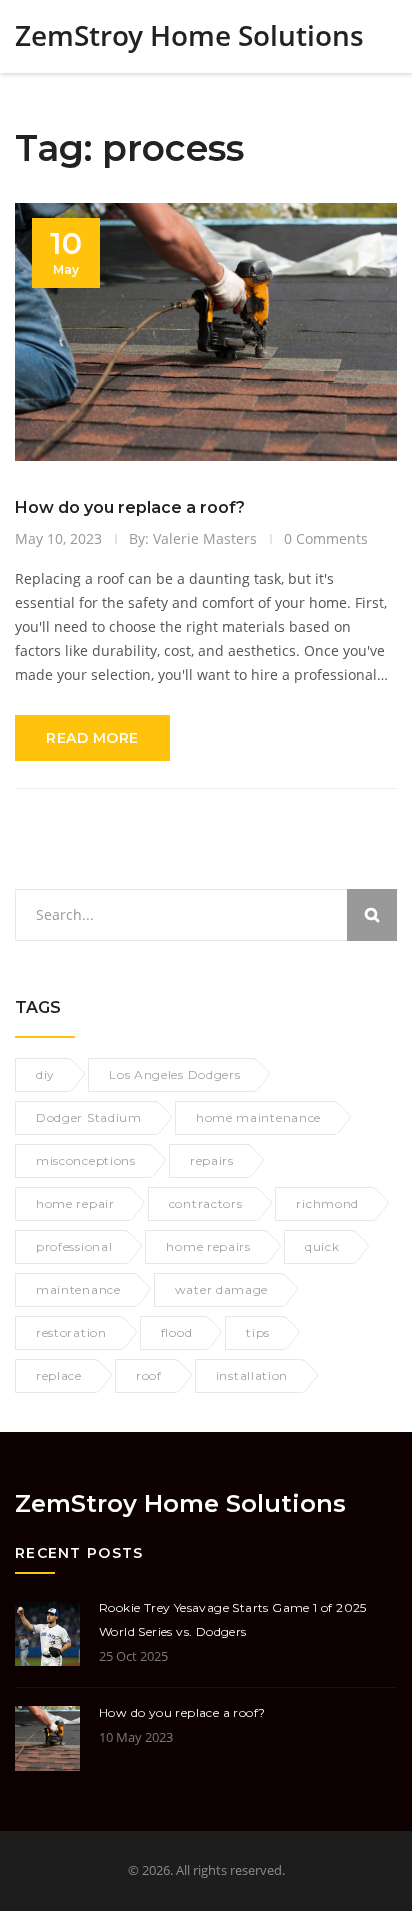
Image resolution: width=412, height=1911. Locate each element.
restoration (71, 1332)
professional (74, 1246)
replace (59, 1375)
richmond (327, 1203)
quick (322, 1246)
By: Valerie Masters (193, 538)
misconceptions (86, 1160)
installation (252, 1375)
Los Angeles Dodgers (174, 1074)
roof (149, 1375)
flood (177, 1332)
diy (45, 1074)
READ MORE (92, 738)
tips (258, 1332)
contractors (206, 1203)
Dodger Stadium (89, 1117)
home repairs (208, 1246)
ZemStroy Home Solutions (189, 35)
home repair (75, 1203)
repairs (212, 1160)
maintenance (78, 1289)
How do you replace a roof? (130, 507)
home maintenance (258, 1117)
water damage (221, 1289)
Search (372, 915)
